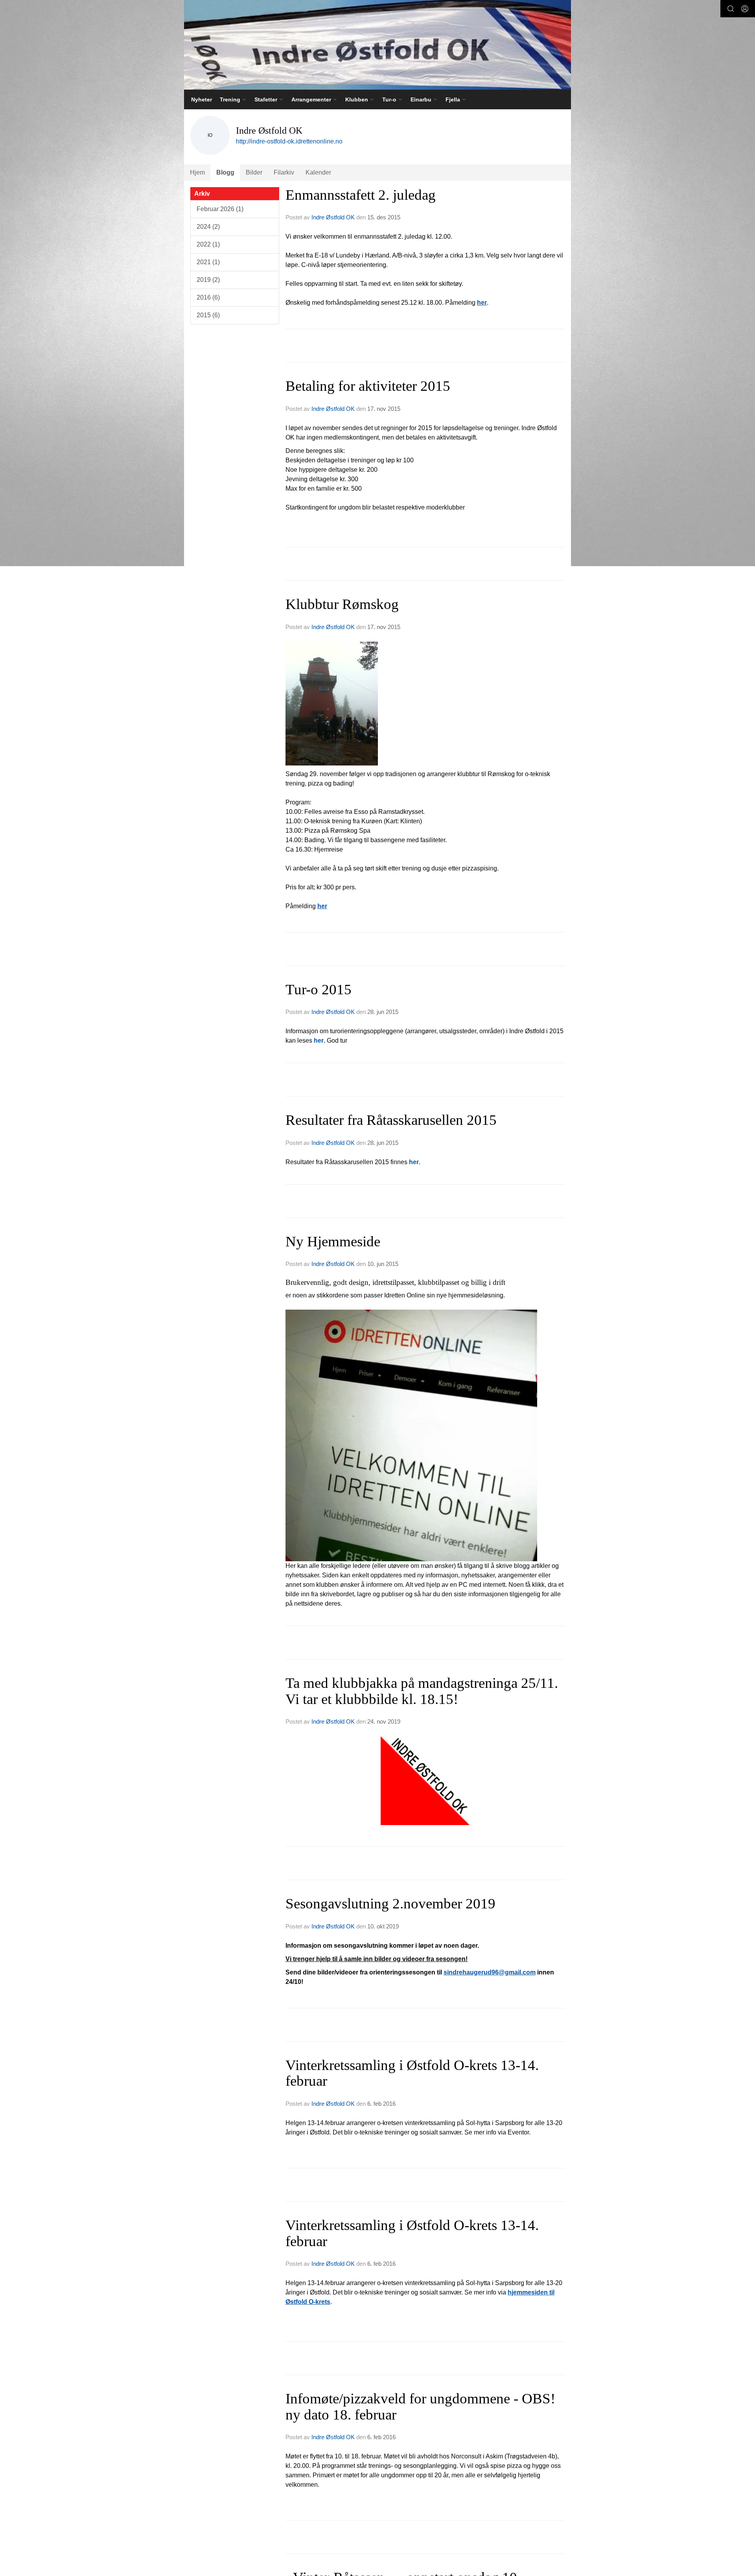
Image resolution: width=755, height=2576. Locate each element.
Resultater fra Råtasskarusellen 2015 (391, 1120)
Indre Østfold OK (333, 217)
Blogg (225, 172)
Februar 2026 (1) (220, 209)
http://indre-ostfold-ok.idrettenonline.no (289, 141)
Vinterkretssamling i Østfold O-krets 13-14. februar (412, 2073)
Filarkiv (284, 172)
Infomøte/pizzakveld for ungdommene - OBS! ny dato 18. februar (420, 2407)
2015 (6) (208, 315)
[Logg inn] (745, 9)
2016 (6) (208, 297)
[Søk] (731, 9)
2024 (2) (208, 227)
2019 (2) (208, 280)
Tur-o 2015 (319, 989)
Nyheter (202, 99)
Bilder (254, 172)
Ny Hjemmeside (333, 1241)
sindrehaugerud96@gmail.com (490, 1972)
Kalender (318, 172)
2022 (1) (208, 244)
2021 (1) (208, 262)
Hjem (197, 172)
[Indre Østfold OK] (377, 45)
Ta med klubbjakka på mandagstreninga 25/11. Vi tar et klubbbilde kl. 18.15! (422, 1691)
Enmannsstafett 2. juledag (361, 195)
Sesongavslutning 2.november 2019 (390, 1903)
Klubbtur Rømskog (342, 604)
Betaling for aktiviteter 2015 (368, 386)
